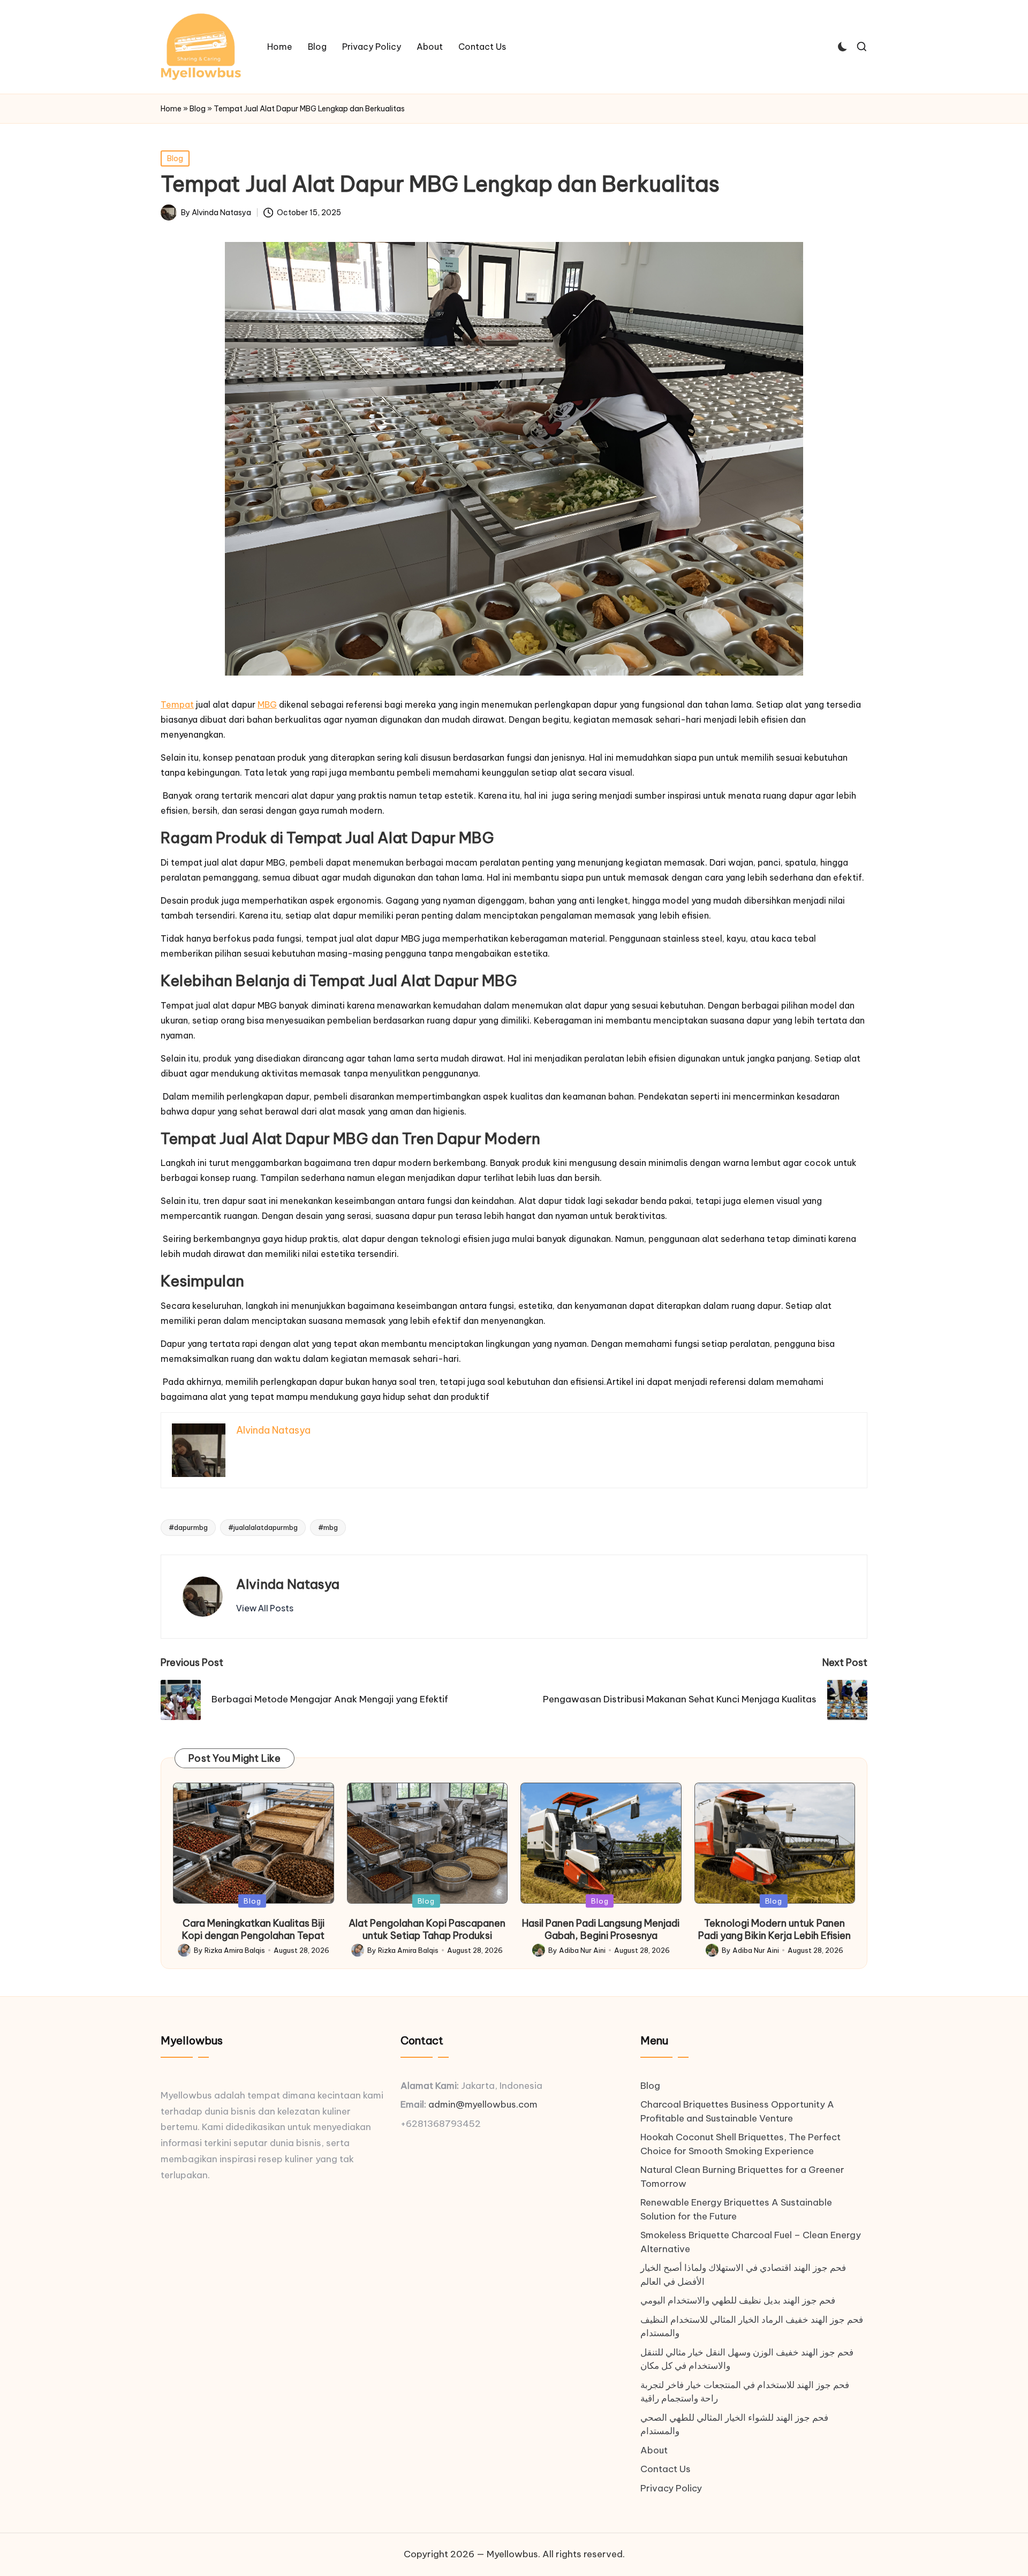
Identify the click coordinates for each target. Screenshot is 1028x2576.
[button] (265, 1608)
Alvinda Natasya (288, 1584)
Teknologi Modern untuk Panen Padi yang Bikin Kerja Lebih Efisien (774, 1929)
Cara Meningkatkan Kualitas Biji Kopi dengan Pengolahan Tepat (253, 1929)
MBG (267, 704)
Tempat (177, 704)
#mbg (328, 1527)
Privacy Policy (671, 2488)
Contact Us (666, 2469)
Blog (198, 109)
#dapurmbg (188, 1527)
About (654, 2450)
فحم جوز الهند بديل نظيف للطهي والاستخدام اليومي (738, 2300)
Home (171, 109)
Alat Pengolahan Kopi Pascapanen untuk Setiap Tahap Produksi (427, 1929)
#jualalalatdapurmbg (263, 1527)
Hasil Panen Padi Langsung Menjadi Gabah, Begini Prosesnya (601, 1929)
